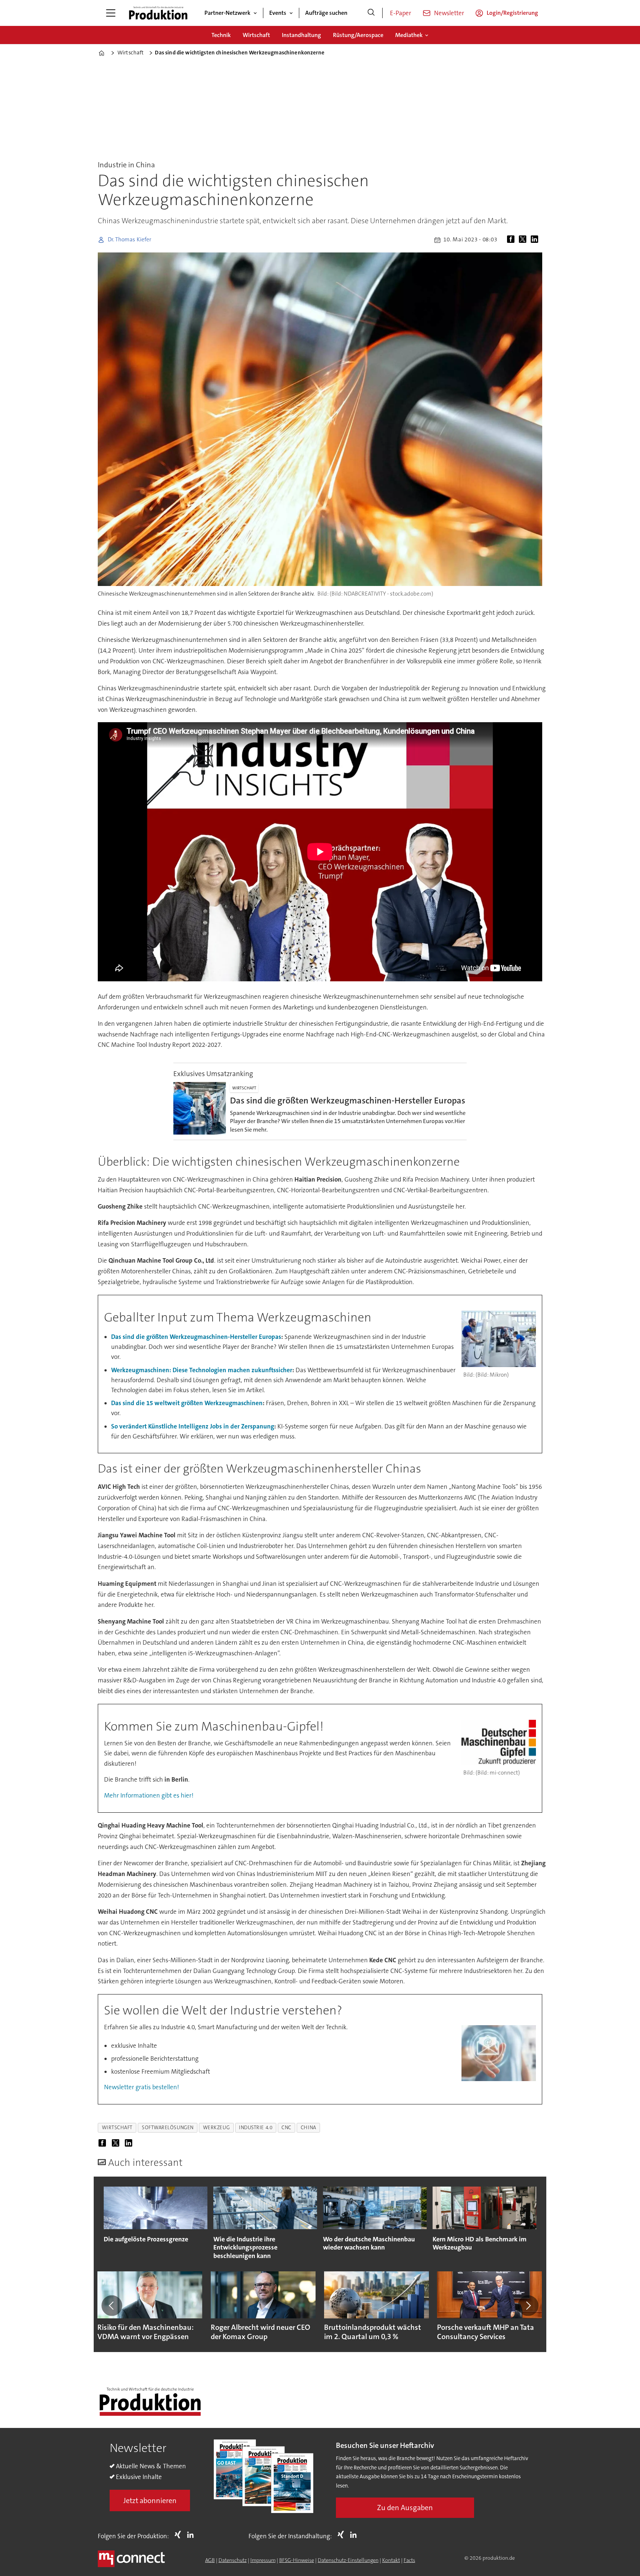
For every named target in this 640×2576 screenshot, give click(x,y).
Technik (221, 35)
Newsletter (449, 13)
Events (278, 13)
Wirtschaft (256, 35)
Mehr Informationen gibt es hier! (149, 1795)
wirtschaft (117, 2128)
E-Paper (401, 13)
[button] (112, 2305)
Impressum (263, 2560)
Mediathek (409, 35)
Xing (180, 2535)
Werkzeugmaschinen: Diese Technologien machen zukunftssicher (202, 1370)
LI (192, 2535)
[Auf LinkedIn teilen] (536, 240)
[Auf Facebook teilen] (512, 240)
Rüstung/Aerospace (358, 35)
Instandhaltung (301, 35)
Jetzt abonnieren (150, 2500)
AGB (210, 2560)
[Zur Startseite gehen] (158, 13)
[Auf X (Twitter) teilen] (524, 240)
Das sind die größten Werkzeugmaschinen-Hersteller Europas (196, 1337)
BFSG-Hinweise (297, 2560)
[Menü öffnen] (111, 13)
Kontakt (391, 2560)
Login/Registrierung (512, 13)
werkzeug (216, 2128)
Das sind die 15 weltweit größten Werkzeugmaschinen (187, 1403)
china (309, 2128)
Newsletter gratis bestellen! (141, 2087)
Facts (409, 2560)
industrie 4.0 (256, 2128)
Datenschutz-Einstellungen (348, 2560)
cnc (286, 2128)
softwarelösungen (168, 2128)
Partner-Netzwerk (227, 13)
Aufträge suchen (326, 13)
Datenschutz (233, 2560)
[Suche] (371, 13)
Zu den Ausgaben (405, 2508)
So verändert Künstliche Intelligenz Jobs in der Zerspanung (193, 1426)
